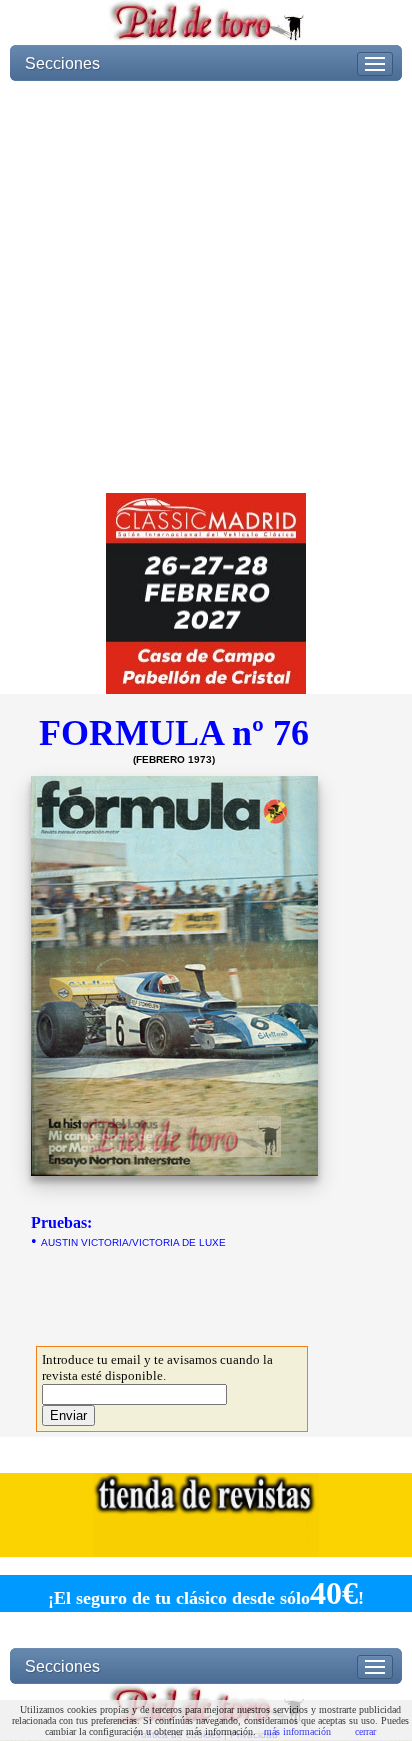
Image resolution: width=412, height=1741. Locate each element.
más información (297, 1731)
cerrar (365, 1731)
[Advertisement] (206, 287)
